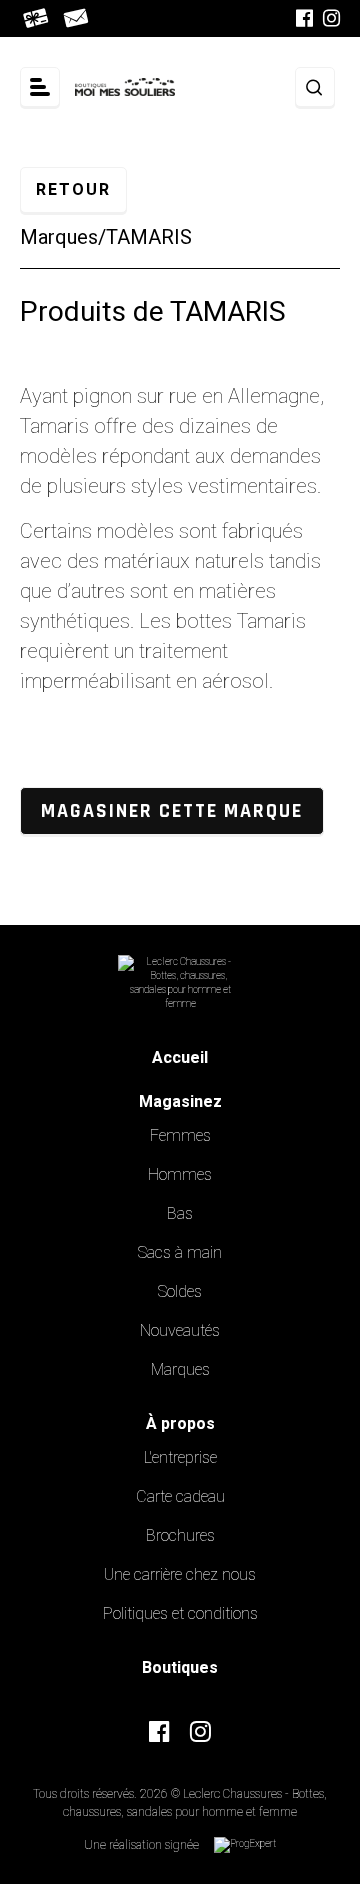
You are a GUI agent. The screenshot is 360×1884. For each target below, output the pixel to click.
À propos (180, 1424)
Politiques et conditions (180, 1614)
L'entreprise (180, 1458)
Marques (59, 237)
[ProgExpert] (245, 1845)
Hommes (180, 1175)
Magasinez (180, 1102)
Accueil (180, 1058)
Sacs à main (180, 1253)
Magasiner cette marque (172, 811)
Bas (180, 1214)
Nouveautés (180, 1331)
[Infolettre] (77, 18)
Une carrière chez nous (180, 1575)
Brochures (180, 1536)
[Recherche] (315, 87)
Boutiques (180, 1668)
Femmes (180, 1136)
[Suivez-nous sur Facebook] (304, 18)
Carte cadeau (180, 1497)
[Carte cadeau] (37, 18)
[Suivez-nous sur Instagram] (331, 18)
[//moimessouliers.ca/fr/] (180, 983)
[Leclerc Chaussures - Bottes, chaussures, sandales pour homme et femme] (125, 87)
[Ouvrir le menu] (40, 87)
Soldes (180, 1292)
